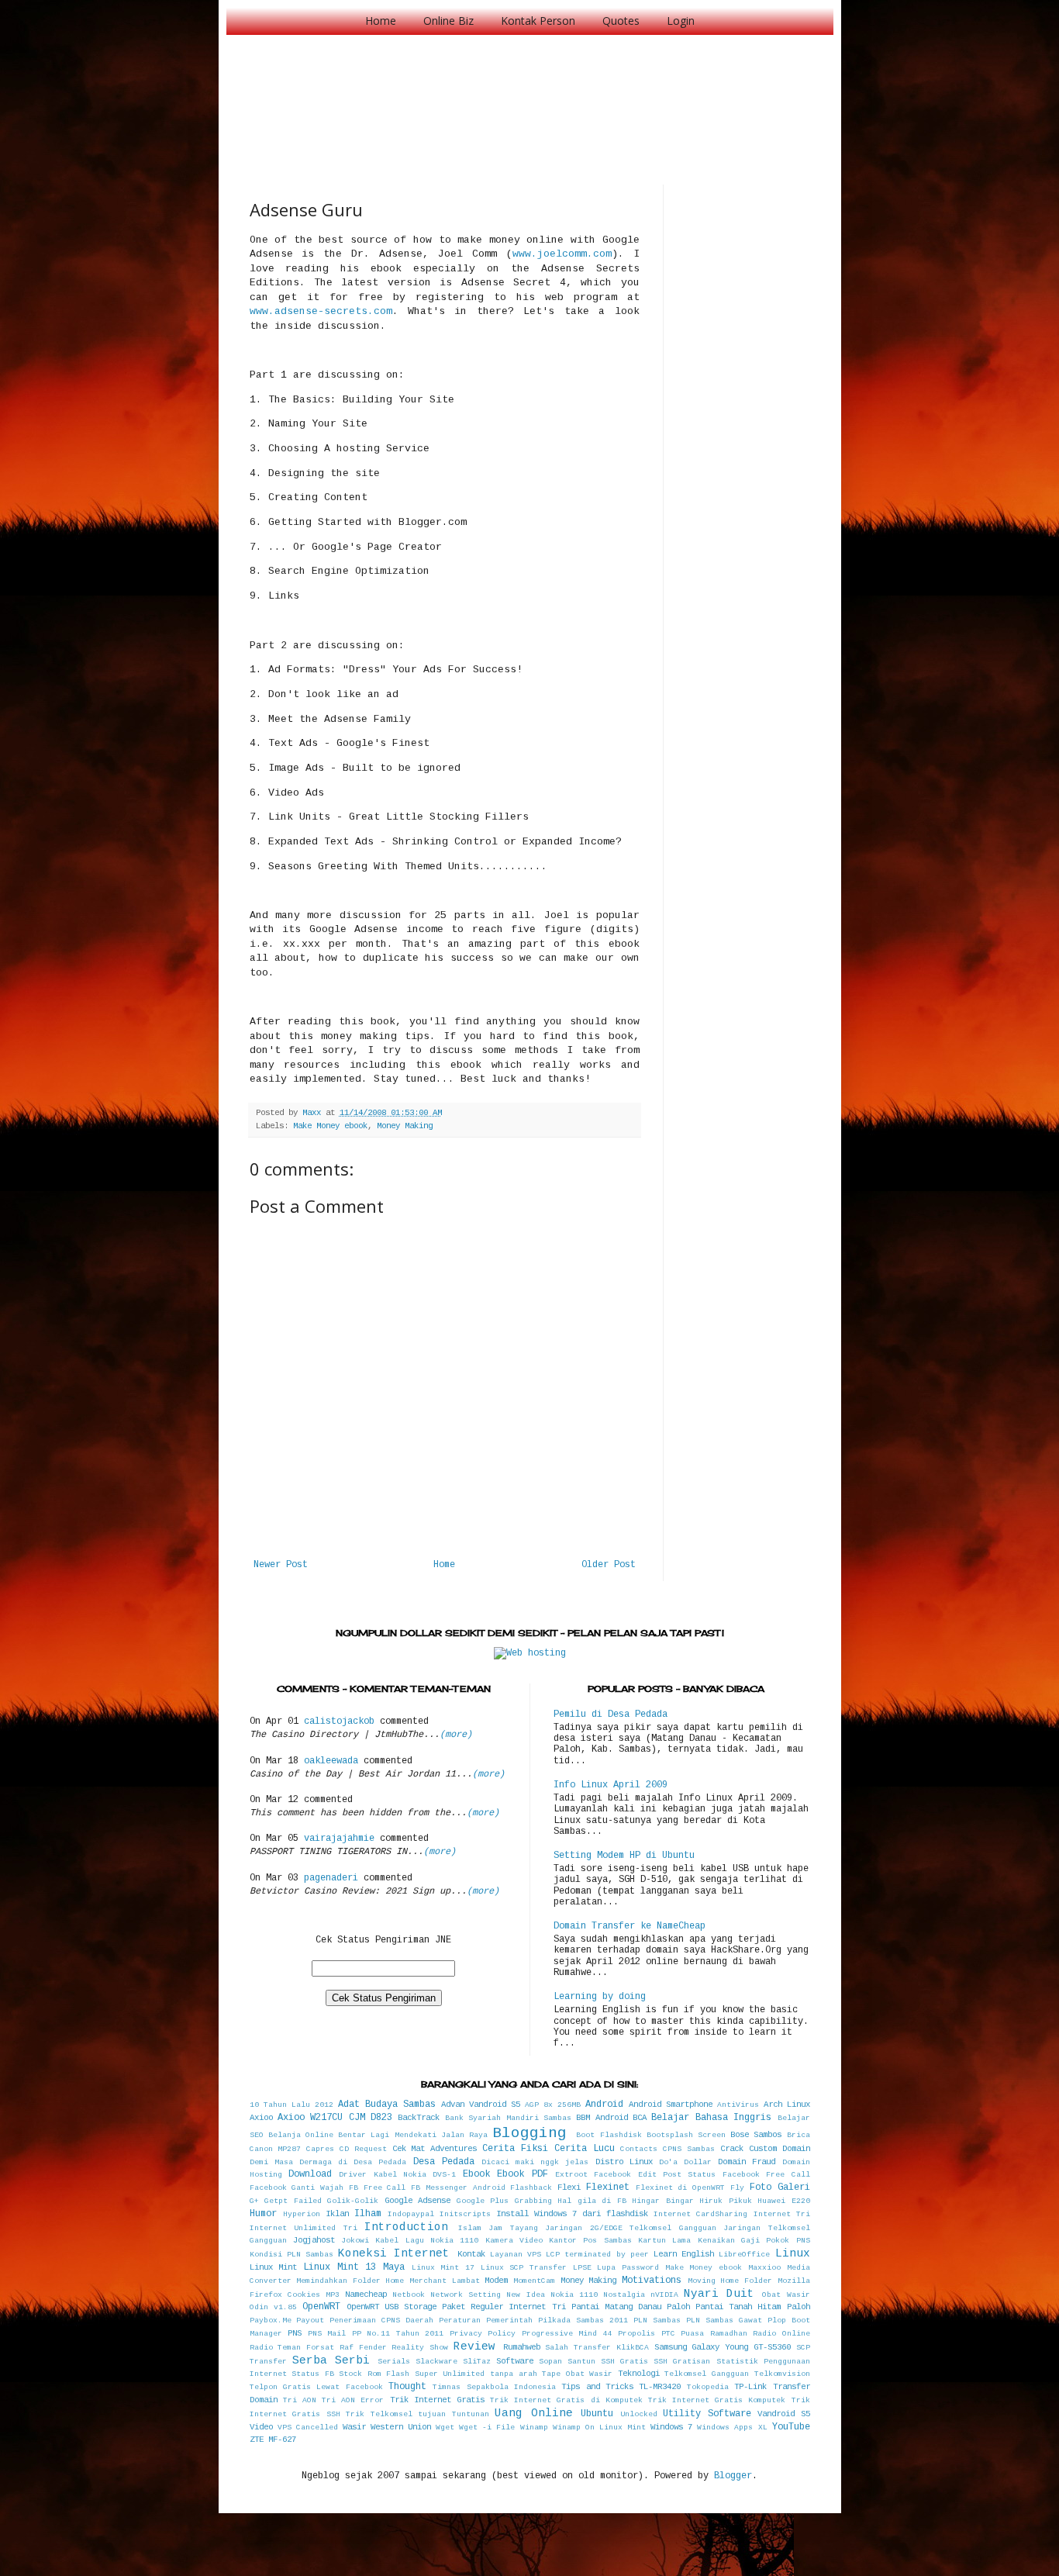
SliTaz (477, 2362)
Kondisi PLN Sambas (291, 2255)
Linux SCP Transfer (524, 2268)
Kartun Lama (664, 2241)
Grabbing (533, 2201)
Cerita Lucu (585, 2149)
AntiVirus (738, 2105)
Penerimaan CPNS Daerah (381, 2320)
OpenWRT (321, 2307)
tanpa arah (514, 2374)
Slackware (436, 2362)
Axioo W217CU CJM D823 (335, 2118)
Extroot (571, 2175)
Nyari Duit (719, 2294)
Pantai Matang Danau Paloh (631, 2307)
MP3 (333, 2295)
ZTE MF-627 (273, 2440)
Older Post (609, 1565)
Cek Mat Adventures (435, 2149)
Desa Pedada (444, 2162)
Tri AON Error (353, 2400)
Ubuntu (597, 2414)
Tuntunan (471, 2414)
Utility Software (707, 2414)
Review (474, 2346)
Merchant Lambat (445, 2281)
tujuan (432, 2414)
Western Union (401, 2427)
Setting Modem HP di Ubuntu (624, 1856)
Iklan (337, 2214)
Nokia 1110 (574, 2295)
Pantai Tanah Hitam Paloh (752, 2307)
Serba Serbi (331, 2360)
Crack (732, 2149)
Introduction (406, 2227)
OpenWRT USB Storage (392, 2307)
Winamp (534, 2428)
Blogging (529, 2133)
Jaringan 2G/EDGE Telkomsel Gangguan (631, 2228)
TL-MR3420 (660, 2387)
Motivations (652, 2281)
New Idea (525, 2295)
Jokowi (355, 2241)
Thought (407, 2387)
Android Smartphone (671, 2105)
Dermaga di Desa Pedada (353, 2162)
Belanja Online (301, 2135)
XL (763, 2428)
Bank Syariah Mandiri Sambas (508, 2118)
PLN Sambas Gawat (724, 2320)
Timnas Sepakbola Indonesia (494, 2387)
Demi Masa (271, 2162)
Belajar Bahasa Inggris (711, 2118)
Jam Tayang (513, 2228)
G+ (254, 2201)
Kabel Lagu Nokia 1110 (427, 2241)
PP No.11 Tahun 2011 (398, 2334)
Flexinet (608, 2188)
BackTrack (419, 2118)
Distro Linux (624, 2162)
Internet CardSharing (700, 2214)
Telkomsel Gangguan (707, 2374)
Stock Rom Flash (374, 2374)
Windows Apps (725, 2428)
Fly (737, 2188)
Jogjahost (314, 2240)
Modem (496, 2281)
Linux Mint (274, 2267)
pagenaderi (331, 1878)
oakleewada (331, 1761)
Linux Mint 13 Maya (354, 2267)
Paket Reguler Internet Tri (504, 2307)
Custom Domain (780, 2149)
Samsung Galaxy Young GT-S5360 (723, 2347)
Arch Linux (787, 2105)
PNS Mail (327, 2334)
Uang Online (534, 2413)
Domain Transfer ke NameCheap (630, 1926)
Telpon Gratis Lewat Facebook (316, 2387)
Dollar (698, 2162)
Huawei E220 (784, 2201)
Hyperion (302, 2214)
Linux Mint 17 (443, 2268)
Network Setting (466, 2295)
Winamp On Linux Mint (599, 2428)
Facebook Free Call (766, 2175)
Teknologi (639, 2374)
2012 (324, 2105)
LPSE (582, 2268)
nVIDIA (664, 2295)
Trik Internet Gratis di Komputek (566, 2400)
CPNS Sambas (689, 2149)
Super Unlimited (450, 2374)
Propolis (636, 2334)
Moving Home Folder (730, 2281)
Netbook (409, 2295)
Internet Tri (782, 2214)
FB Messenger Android (458, 2188)
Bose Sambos (756, 2135)
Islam (470, 2228)
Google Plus (483, 2201)
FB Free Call (378, 2188)
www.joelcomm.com (562, 254)
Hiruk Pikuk (726, 2201)
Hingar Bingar (663, 2201)
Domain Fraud (747, 2162)
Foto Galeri (780, 2188)
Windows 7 (671, 2427)
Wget (445, 2428)
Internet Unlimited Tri (304, 2228)
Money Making (405, 1126)
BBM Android (602, 2118)
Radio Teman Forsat (292, 2348)
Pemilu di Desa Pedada (611, 1714)
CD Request (363, 2149)
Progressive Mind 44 (567, 2334)
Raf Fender (363, 2348)
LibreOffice (744, 2255)
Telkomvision (782, 2374)
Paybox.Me (271, 2320)
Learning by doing (600, 1997)
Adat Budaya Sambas (387, 2105)
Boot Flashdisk (609, 2135)
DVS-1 (444, 2175)
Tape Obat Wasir (577, 2374)
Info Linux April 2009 (611, 1785)
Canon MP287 (276, 2149)
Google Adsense (418, 2201)
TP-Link (750, 2387)
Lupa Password (628, 2268)
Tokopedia (708, 2387)
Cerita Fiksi (515, 2149)
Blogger (733, 2476)
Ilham (368, 2214)
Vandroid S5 (784, 2414)
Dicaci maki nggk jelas (535, 2162)
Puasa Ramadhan (714, 2334)
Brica (799, 2135)
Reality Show (420, 2348)
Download (310, 2174)
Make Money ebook (330, 1126)
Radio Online (781, 2334)
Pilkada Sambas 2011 (583, 2320)
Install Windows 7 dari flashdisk (572, 2214)
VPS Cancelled (308, 2428)
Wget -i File (487, 2428)
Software (515, 2361)
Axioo (261, 2118)
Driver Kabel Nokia (383, 2175)
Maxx (314, 1113)
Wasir (354, 2427)
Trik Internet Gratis (437, 2400)
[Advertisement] (532, 93)
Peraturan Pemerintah (486, 2320)
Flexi (569, 2188)
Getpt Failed (293, 2201)
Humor (263, 2214)
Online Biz (448, 21)
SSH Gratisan (682, 2362)
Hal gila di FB (592, 2201)
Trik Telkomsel (379, 2414)
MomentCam (534, 2281)
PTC (668, 2334)
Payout (310, 2320)
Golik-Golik (353, 2201)
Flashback (531, 2188)
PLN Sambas (657, 2320)
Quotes (621, 21)
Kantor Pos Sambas (590, 2241)
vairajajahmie (339, 1839)
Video (261, 2427)
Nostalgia (624, 2295)
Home (381, 21)
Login (681, 21)
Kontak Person (538, 21)
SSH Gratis (624, 2362)
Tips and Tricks (597, 2387)
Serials (394, 2362)
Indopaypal (411, 2214)
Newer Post (281, 1565)
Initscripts (465, 2214)
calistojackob (339, 1721)
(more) (456, 1735)
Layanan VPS (516, 2255)
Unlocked (639, 2414)
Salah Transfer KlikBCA (597, 2348)
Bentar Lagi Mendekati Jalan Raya (413, 2135)
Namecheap (366, 2295)
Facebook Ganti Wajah (297, 2188)
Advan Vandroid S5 (481, 2105)
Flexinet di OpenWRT (681, 2188)
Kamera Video (514, 2241)
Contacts (639, 2149)
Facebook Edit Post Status (655, 2175)
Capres (320, 2149)
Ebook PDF (522, 2174)
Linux (793, 2253)
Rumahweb (522, 2347)
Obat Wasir (786, 2295)
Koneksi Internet (394, 2253)
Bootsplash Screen (686, 2135)
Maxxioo (764, 2268)
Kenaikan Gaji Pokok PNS (754, 2241)
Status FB (313, 2374)
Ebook (476, 2174)
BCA (640, 2118)
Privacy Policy (483, 2334)
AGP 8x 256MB (553, 2105)
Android (604, 2105)
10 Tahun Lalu (280, 2105)
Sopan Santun (567, 2362)
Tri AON (300, 2400)
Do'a (668, 2162)
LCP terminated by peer (597, 2255)
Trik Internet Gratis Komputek (717, 2400)
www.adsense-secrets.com (321, 311)
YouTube (791, 2427)
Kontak (471, 2254)
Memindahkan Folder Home (350, 2281)
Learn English (684, 2254)
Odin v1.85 (273, 2307)
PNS (295, 2333)
